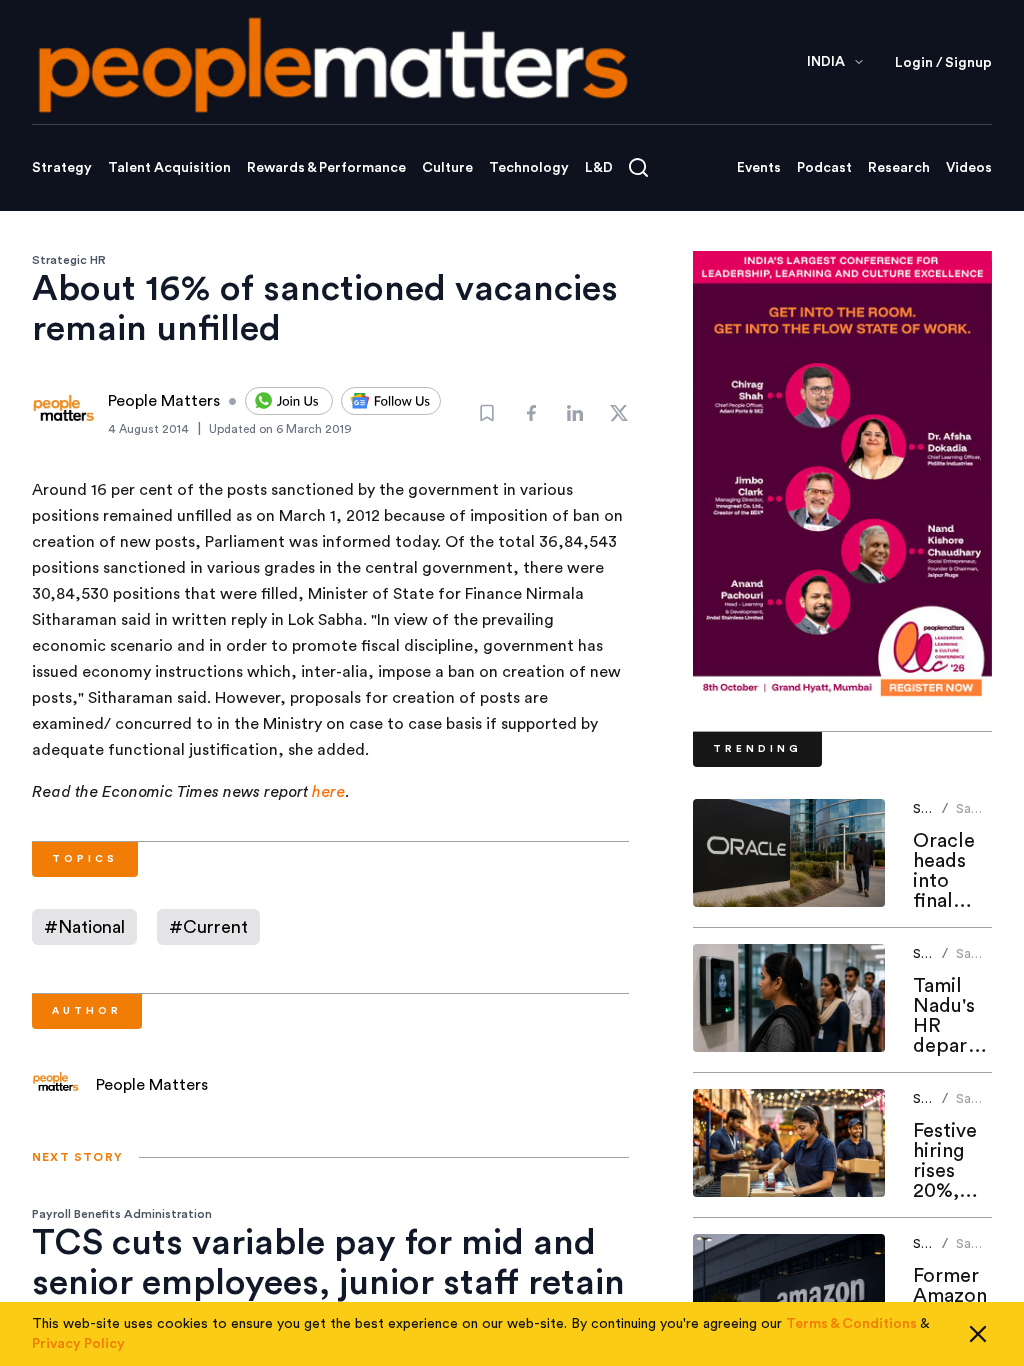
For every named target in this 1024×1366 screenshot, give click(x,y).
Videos (969, 168)
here (328, 792)
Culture (447, 168)
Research (899, 168)
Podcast (824, 168)
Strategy (62, 168)
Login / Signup (943, 63)
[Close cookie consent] (978, 1334)
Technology (529, 168)
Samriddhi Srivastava (987, 816)
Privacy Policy (78, 1344)
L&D (599, 168)
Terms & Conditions (851, 1324)
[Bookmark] (487, 413)
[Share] (531, 413)
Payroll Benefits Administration (122, 1214)
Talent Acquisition (169, 168)
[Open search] (638, 167)
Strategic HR (69, 260)
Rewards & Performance (326, 168)
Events (759, 168)
